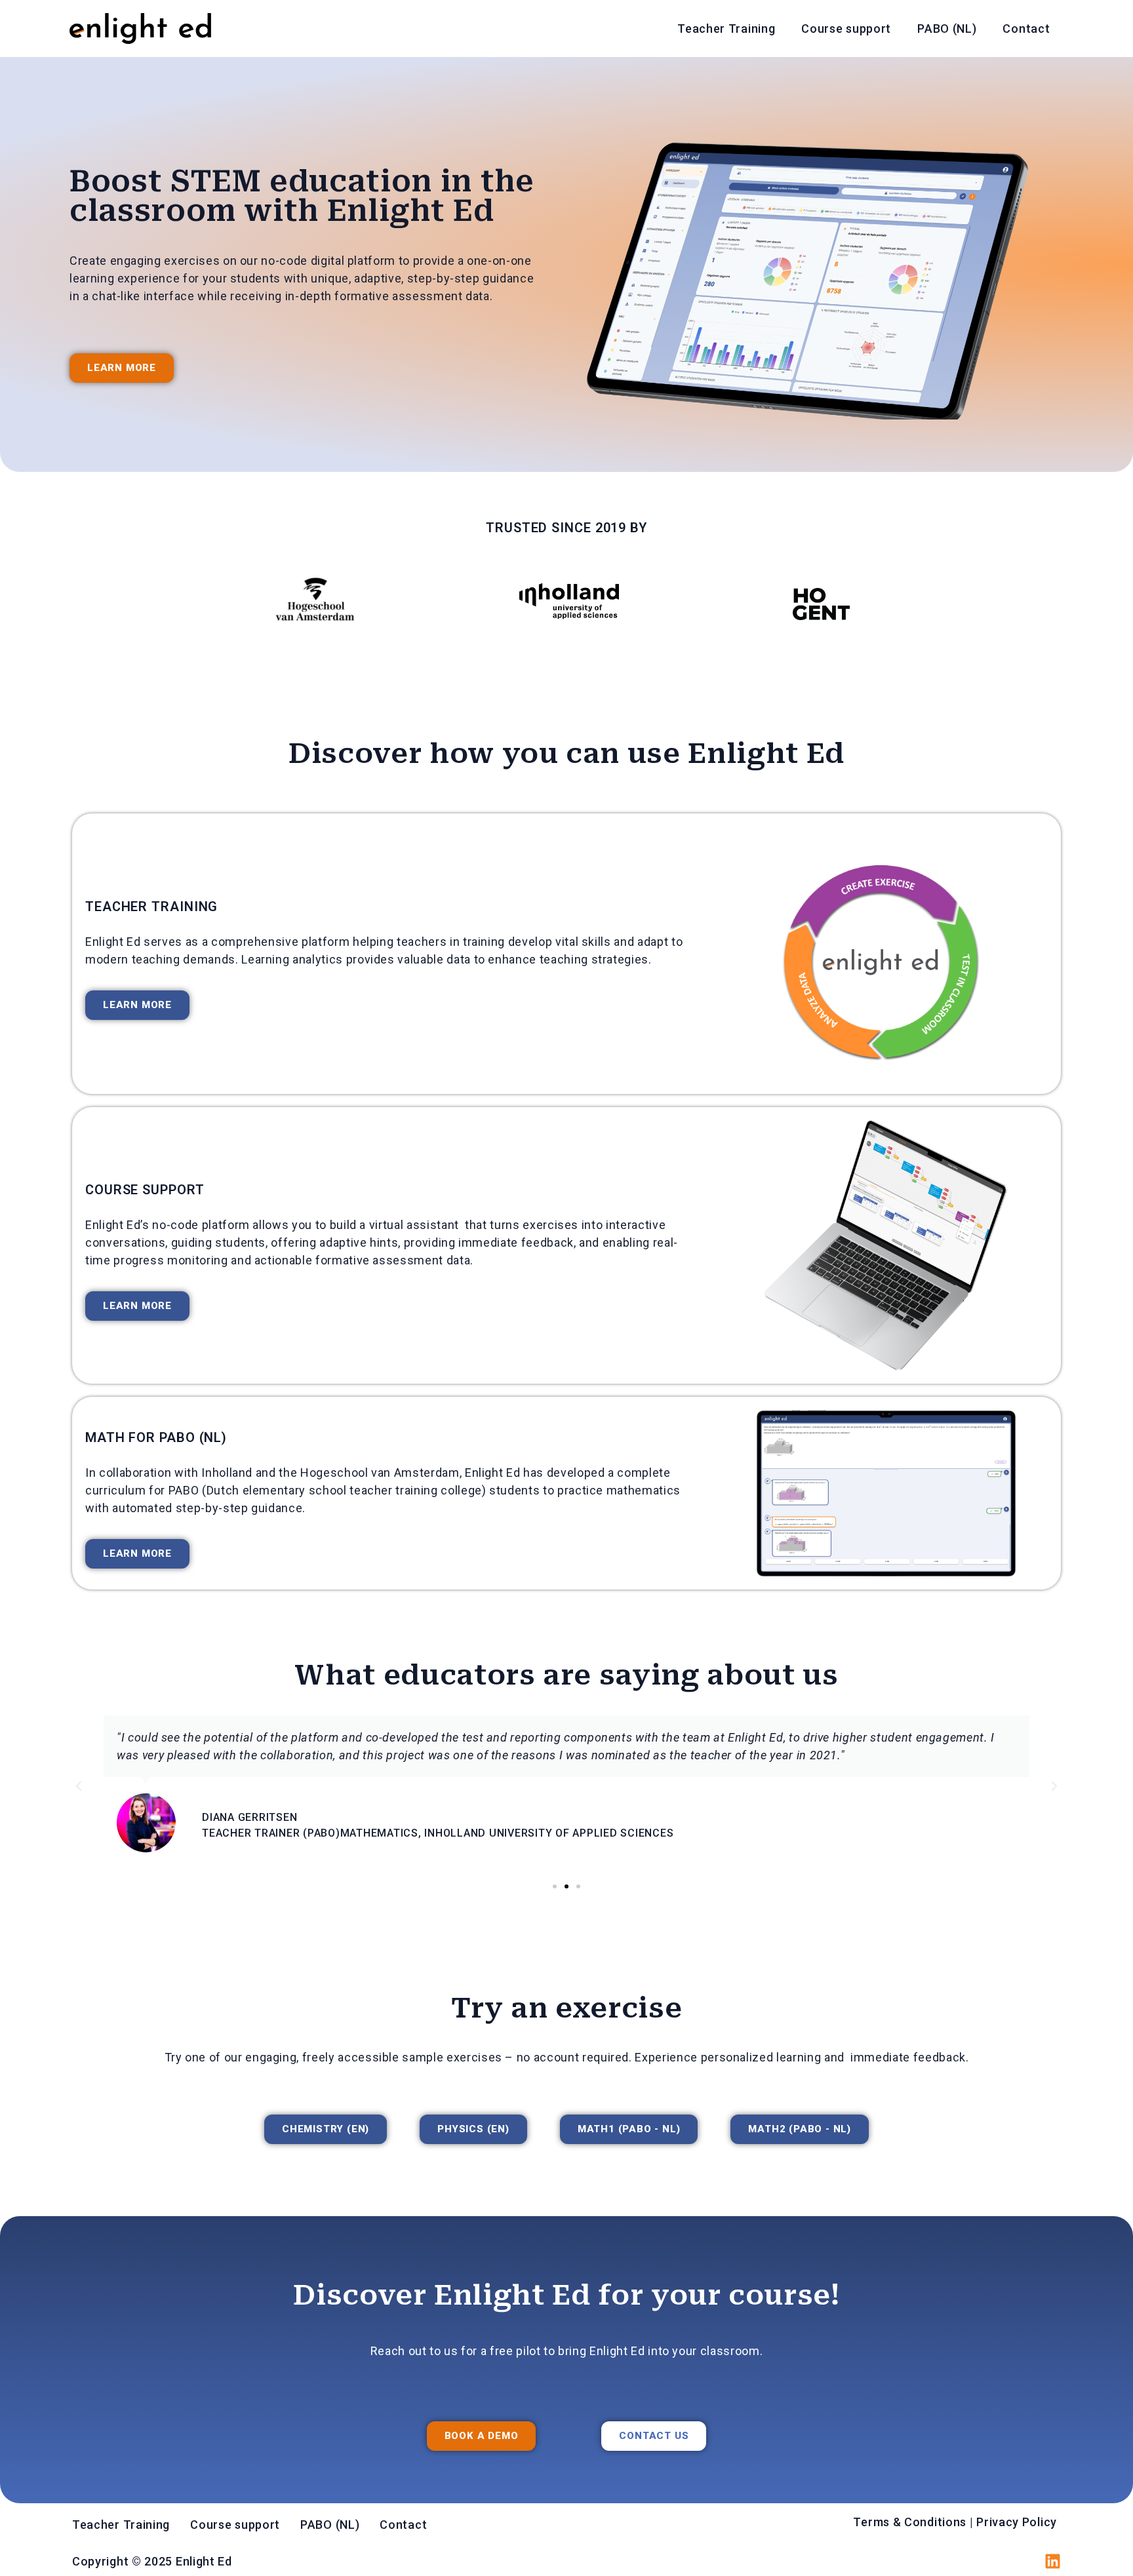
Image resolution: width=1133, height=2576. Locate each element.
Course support (846, 29)
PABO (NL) (947, 29)
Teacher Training (726, 29)
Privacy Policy (1018, 2522)
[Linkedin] (1053, 2561)
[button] (79, 1786)
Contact (1026, 29)
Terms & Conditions (910, 2522)
